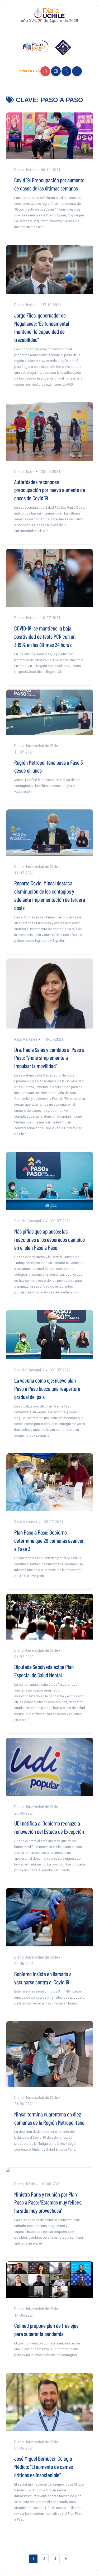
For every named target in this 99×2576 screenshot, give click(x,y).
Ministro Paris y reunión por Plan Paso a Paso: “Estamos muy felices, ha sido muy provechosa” (48, 2202)
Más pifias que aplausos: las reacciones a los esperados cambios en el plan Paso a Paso (49, 1239)
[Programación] (56, 71)
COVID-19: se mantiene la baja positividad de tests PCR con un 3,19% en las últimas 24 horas (45, 636)
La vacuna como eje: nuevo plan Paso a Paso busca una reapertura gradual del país (47, 1388)
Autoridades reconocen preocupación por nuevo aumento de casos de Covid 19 (50, 490)
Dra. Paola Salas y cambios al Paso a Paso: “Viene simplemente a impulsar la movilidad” (49, 1058)
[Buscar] (66, 71)
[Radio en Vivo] (45, 71)
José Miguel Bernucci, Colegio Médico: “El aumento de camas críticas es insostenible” (44, 2466)
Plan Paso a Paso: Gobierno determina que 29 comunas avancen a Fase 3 (49, 1540)
